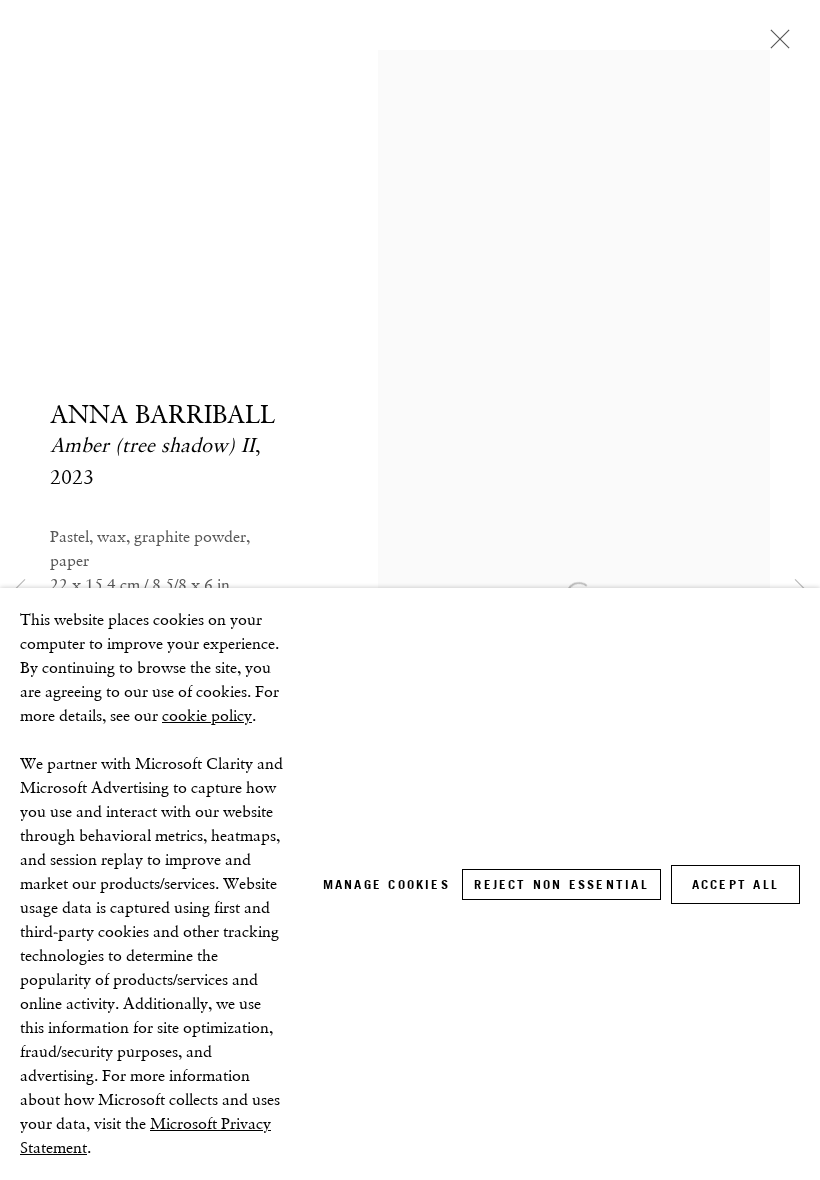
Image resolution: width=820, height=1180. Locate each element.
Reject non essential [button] (561, 884)
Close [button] (775, 45)
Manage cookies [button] (386, 884)
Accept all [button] (735, 884)
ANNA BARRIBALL (162, 414)
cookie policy (207, 715)
